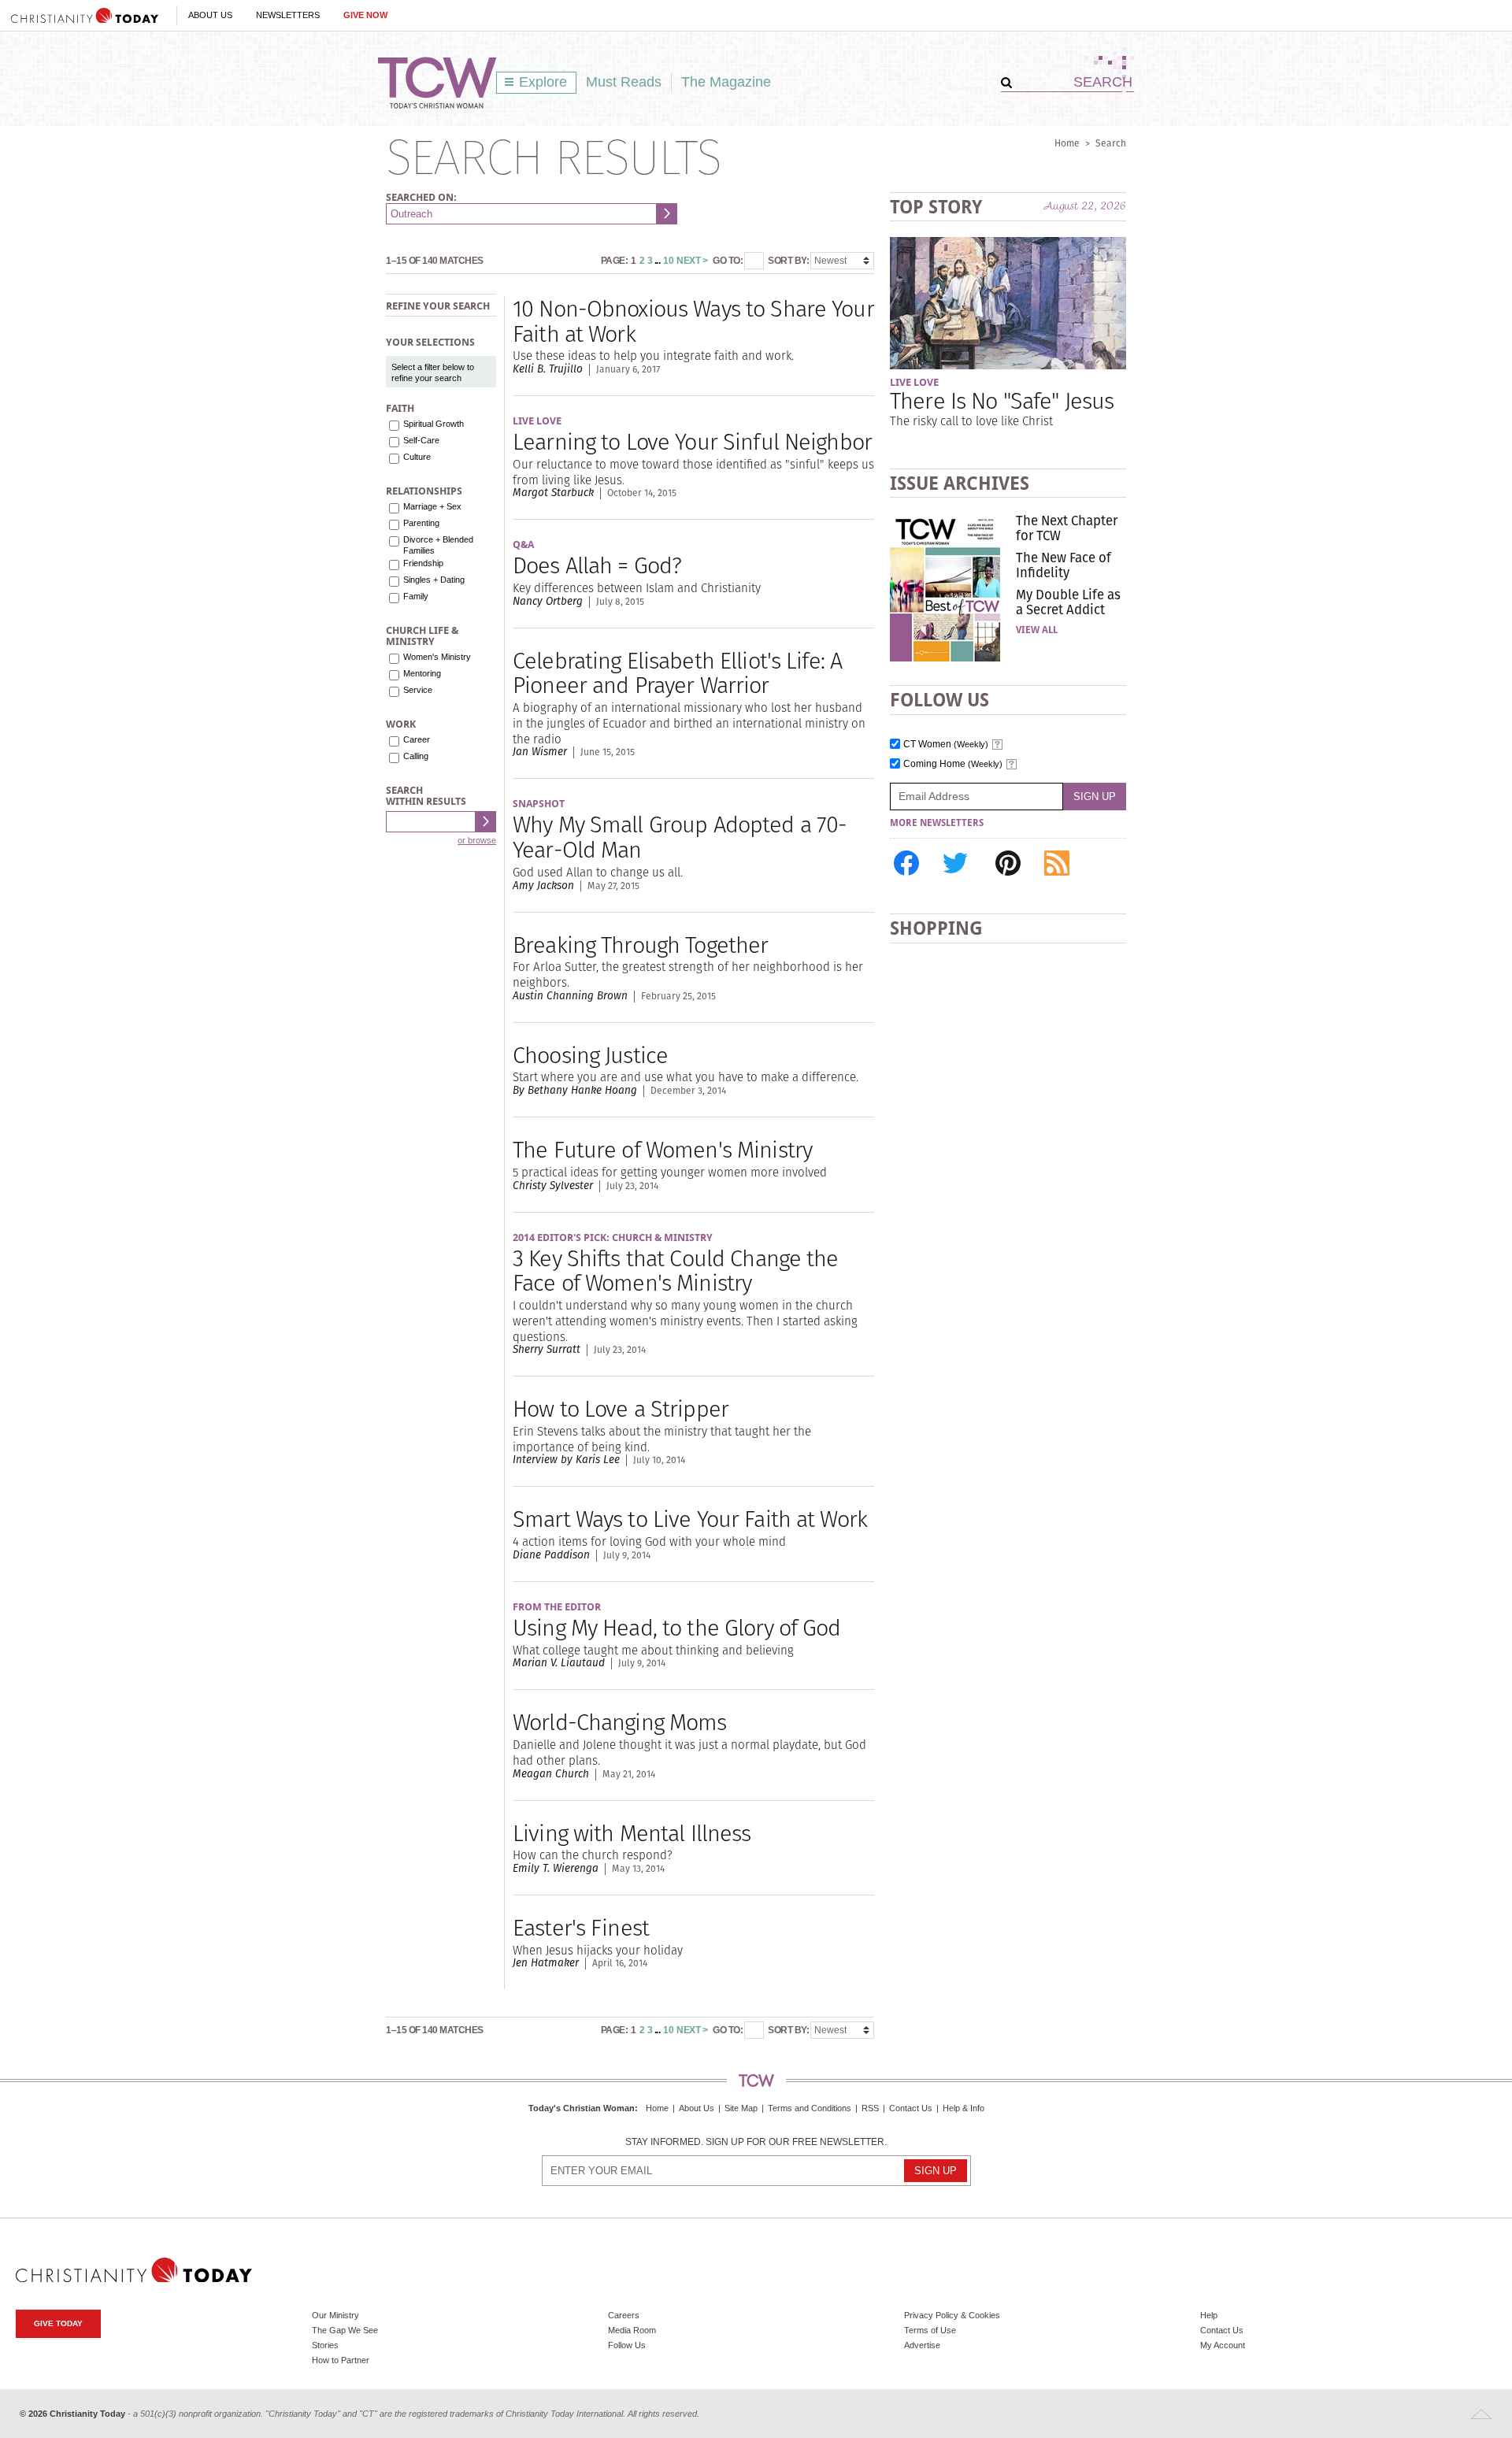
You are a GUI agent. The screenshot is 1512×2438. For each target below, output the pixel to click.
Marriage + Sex (432, 506)
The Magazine (726, 82)
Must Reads (624, 82)
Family (416, 596)
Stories (325, 2345)
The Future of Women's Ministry (662, 1149)
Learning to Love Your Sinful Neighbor (692, 441)
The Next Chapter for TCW (1067, 528)
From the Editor (557, 1607)
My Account (1223, 2345)
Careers (624, 2315)
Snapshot (539, 804)
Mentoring (422, 673)
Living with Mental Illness (632, 1833)
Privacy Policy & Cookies (952, 2315)
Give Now (365, 15)
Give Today (58, 2323)
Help (1209, 2315)
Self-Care (421, 440)
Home (1067, 143)
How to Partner (341, 2360)
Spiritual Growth (434, 424)
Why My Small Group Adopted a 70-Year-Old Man (680, 837)
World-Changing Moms (620, 1722)
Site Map (741, 2108)
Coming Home (953, 764)
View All (1037, 630)
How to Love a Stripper (621, 1408)
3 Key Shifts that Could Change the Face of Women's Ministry (676, 1271)
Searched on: (421, 197)
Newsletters (288, 15)
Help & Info (964, 2108)
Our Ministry (335, 2315)
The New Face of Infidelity (1064, 565)
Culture (417, 457)
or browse (477, 840)
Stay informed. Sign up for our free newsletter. (756, 2142)
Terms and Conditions (810, 2108)
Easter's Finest (581, 1927)
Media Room (632, 2330)
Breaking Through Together (640, 945)
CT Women (946, 745)
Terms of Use (930, 2330)
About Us (210, 15)
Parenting (421, 523)
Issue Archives (960, 483)
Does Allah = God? (597, 565)
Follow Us (627, 2345)
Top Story (936, 207)
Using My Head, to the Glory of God (677, 1627)
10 (668, 261)
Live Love (537, 421)
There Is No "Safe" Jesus (1002, 400)
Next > (692, 261)
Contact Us (911, 2108)
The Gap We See (345, 2330)
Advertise (922, 2345)
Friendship (423, 563)
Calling (416, 756)
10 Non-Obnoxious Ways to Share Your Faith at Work (693, 321)
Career (417, 739)
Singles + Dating (434, 580)
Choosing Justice (590, 1055)
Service (418, 690)
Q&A (523, 545)
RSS (870, 2108)
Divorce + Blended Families (438, 545)
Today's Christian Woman (582, 2108)
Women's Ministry (437, 657)
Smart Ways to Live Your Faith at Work (690, 1519)
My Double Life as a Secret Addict (1068, 602)
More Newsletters (937, 823)
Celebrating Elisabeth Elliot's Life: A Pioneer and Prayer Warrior (677, 673)
